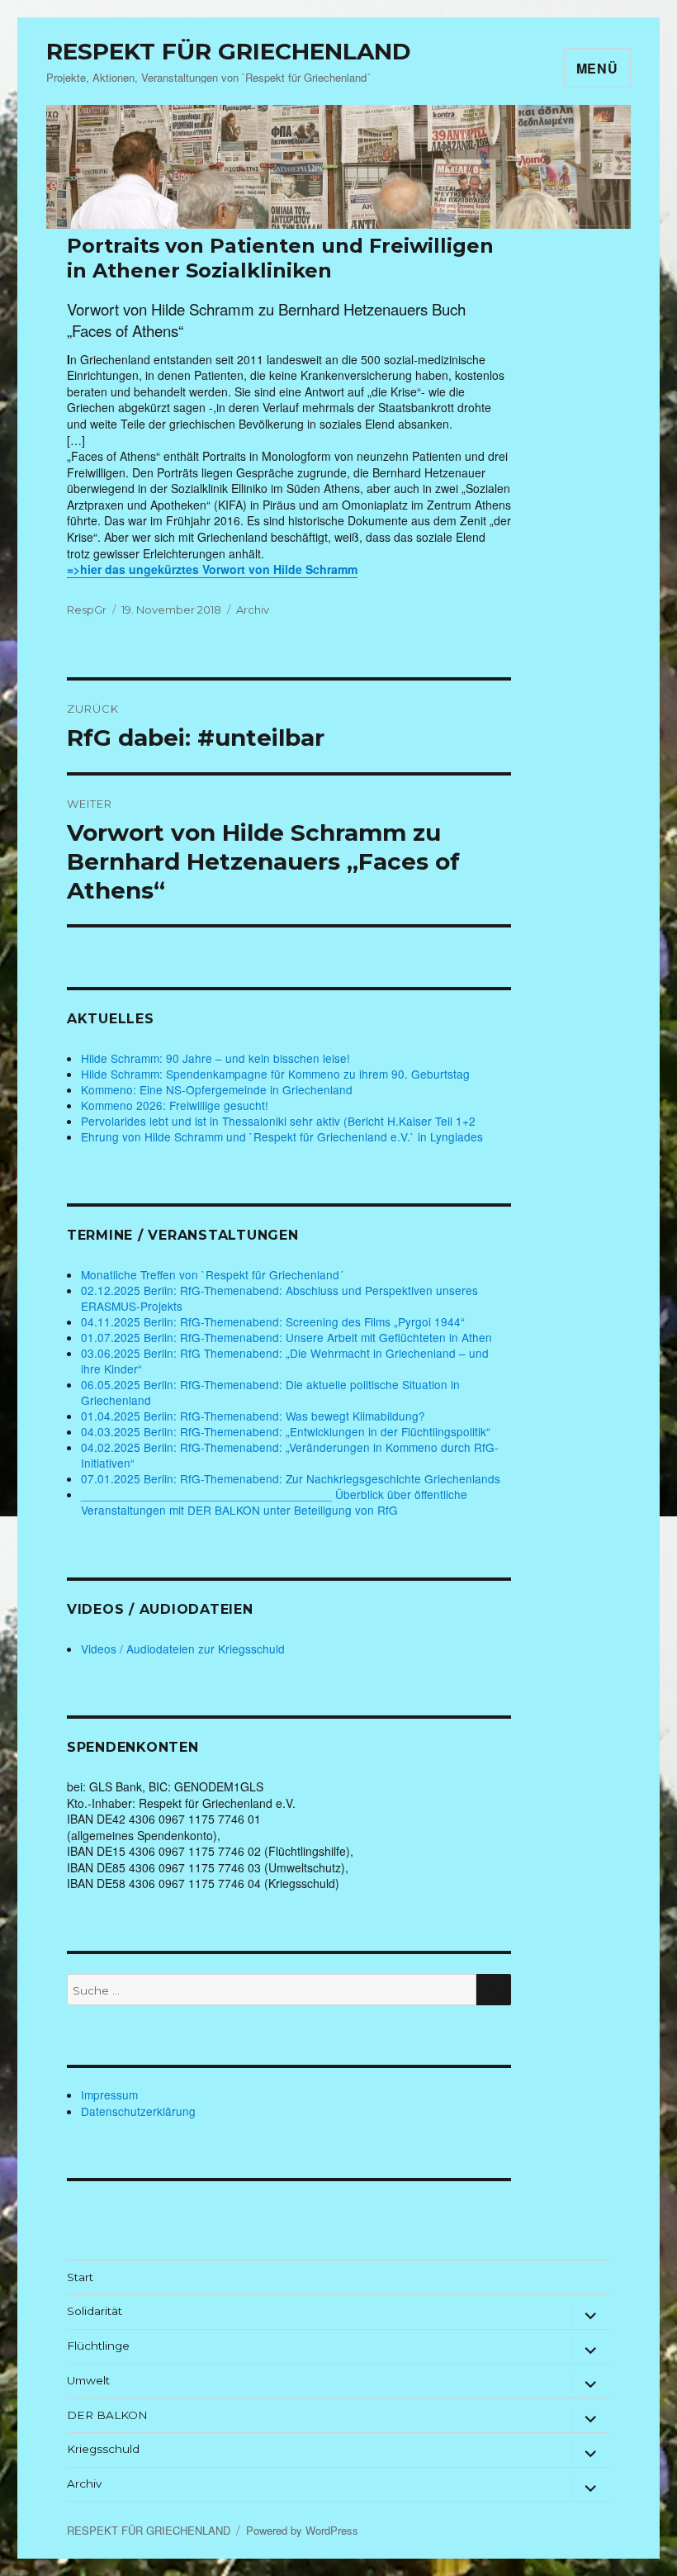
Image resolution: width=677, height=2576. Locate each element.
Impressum (109, 2094)
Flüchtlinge (98, 2346)
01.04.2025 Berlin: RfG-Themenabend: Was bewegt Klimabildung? (253, 1416)
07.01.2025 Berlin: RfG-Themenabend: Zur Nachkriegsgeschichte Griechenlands (291, 1478)
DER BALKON (107, 2415)
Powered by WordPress (302, 2530)
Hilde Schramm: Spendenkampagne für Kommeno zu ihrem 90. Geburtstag (275, 1074)
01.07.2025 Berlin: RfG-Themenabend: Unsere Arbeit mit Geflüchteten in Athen (286, 1337)
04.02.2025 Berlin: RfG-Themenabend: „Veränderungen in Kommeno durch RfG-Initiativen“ (290, 1455)
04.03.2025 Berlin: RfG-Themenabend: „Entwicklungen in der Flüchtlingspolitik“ (286, 1431)
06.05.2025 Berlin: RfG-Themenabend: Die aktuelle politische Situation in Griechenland (270, 1392)
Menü (597, 68)
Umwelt (88, 2380)
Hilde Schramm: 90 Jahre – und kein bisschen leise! (215, 1058)
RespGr (87, 610)
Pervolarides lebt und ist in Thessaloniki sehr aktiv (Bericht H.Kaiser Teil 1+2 (278, 1121)
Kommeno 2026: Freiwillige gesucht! (175, 1105)
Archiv (253, 610)
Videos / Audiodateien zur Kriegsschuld (183, 1649)
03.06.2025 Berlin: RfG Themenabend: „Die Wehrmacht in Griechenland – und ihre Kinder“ (285, 1361)
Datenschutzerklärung (138, 2111)
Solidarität (95, 2311)
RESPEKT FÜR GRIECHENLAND (229, 51)
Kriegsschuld (103, 2449)
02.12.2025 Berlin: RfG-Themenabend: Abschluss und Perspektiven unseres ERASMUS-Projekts (279, 1298)
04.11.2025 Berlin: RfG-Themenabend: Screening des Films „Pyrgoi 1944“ (273, 1321)
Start (80, 2277)
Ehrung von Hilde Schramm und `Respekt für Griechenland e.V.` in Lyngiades (282, 1136)
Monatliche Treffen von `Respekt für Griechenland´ (212, 1274)
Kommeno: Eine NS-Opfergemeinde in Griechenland (217, 1089)
